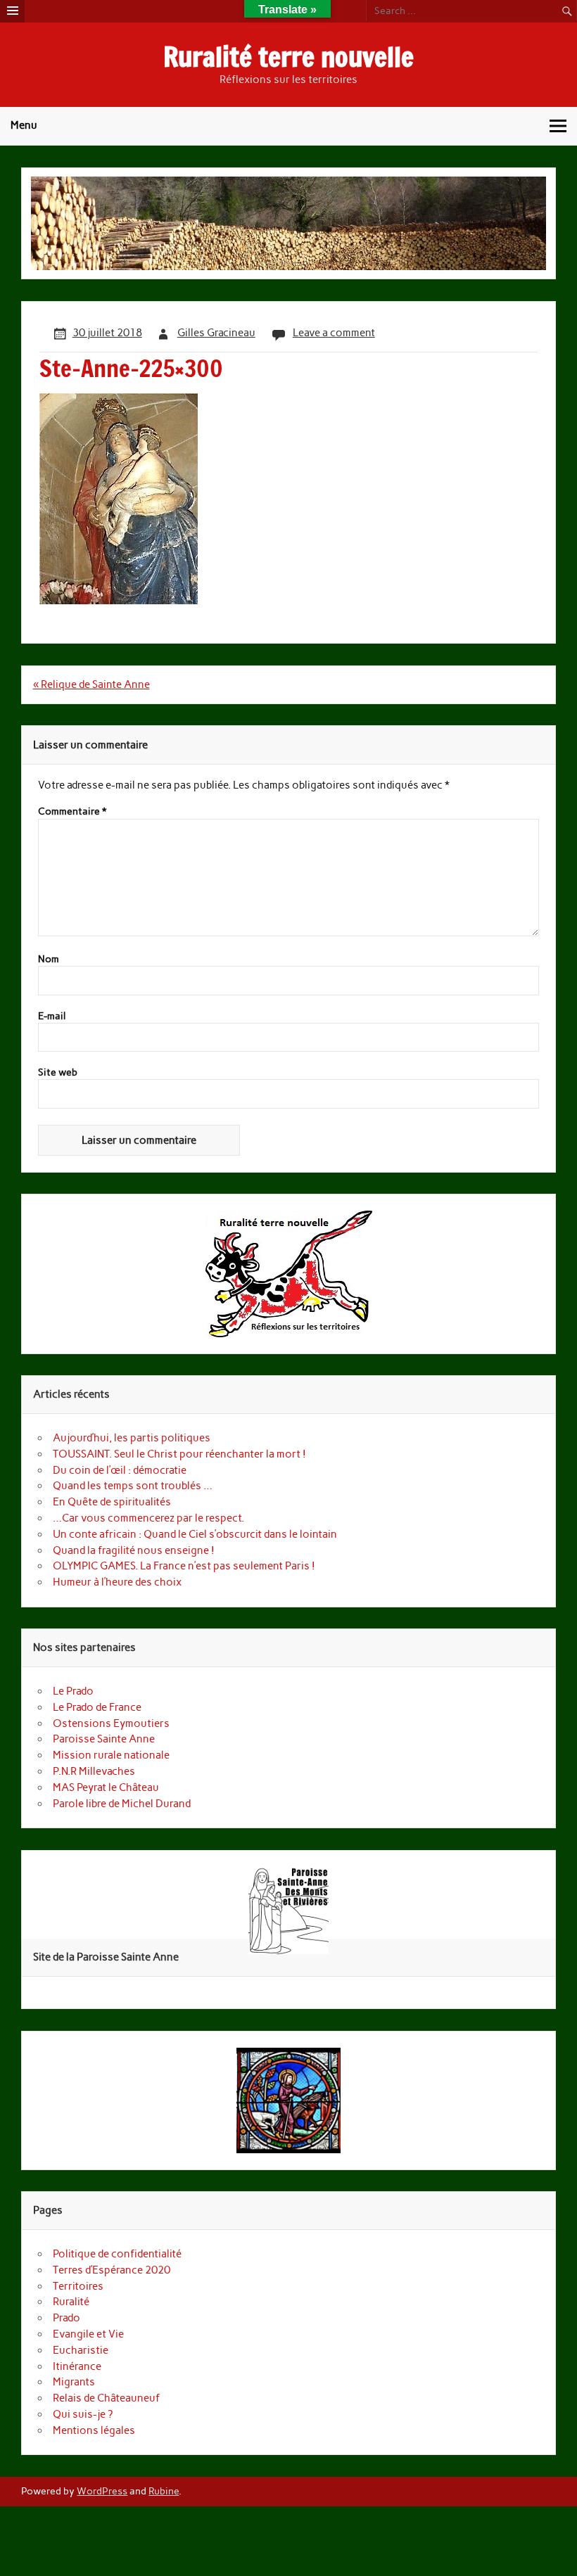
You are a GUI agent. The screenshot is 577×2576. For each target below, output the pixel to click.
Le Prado (73, 1691)
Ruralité (71, 2302)
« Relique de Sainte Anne (91, 684)
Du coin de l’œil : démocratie (120, 1470)
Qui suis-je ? (83, 2414)
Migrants (74, 2382)
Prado (66, 2318)
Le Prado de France (97, 1707)
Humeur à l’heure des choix (117, 1582)
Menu (24, 125)
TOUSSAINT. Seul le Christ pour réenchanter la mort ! (179, 1454)
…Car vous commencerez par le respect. (148, 1518)
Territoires (78, 2286)
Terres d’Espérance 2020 (112, 2270)
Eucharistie (81, 2350)
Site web (58, 1073)
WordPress (102, 2491)
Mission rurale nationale (111, 1755)
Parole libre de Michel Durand (122, 1804)
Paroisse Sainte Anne (104, 1739)
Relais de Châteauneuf (106, 2398)
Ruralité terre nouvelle (288, 57)
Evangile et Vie (88, 2334)
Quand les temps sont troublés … (133, 1486)
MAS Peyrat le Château (106, 1787)
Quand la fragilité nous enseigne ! (134, 1550)
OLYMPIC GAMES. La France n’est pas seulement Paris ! (184, 1566)
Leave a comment (334, 333)
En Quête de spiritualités (113, 1502)
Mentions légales (94, 2430)
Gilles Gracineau (216, 333)
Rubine (164, 2491)
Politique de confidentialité (117, 2254)
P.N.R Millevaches (94, 1771)
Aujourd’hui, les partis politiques (132, 1438)
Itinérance (77, 2366)
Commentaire (72, 812)
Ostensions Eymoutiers (111, 1723)
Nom (49, 959)
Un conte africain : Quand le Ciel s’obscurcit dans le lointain (195, 1534)
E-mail (52, 1016)
